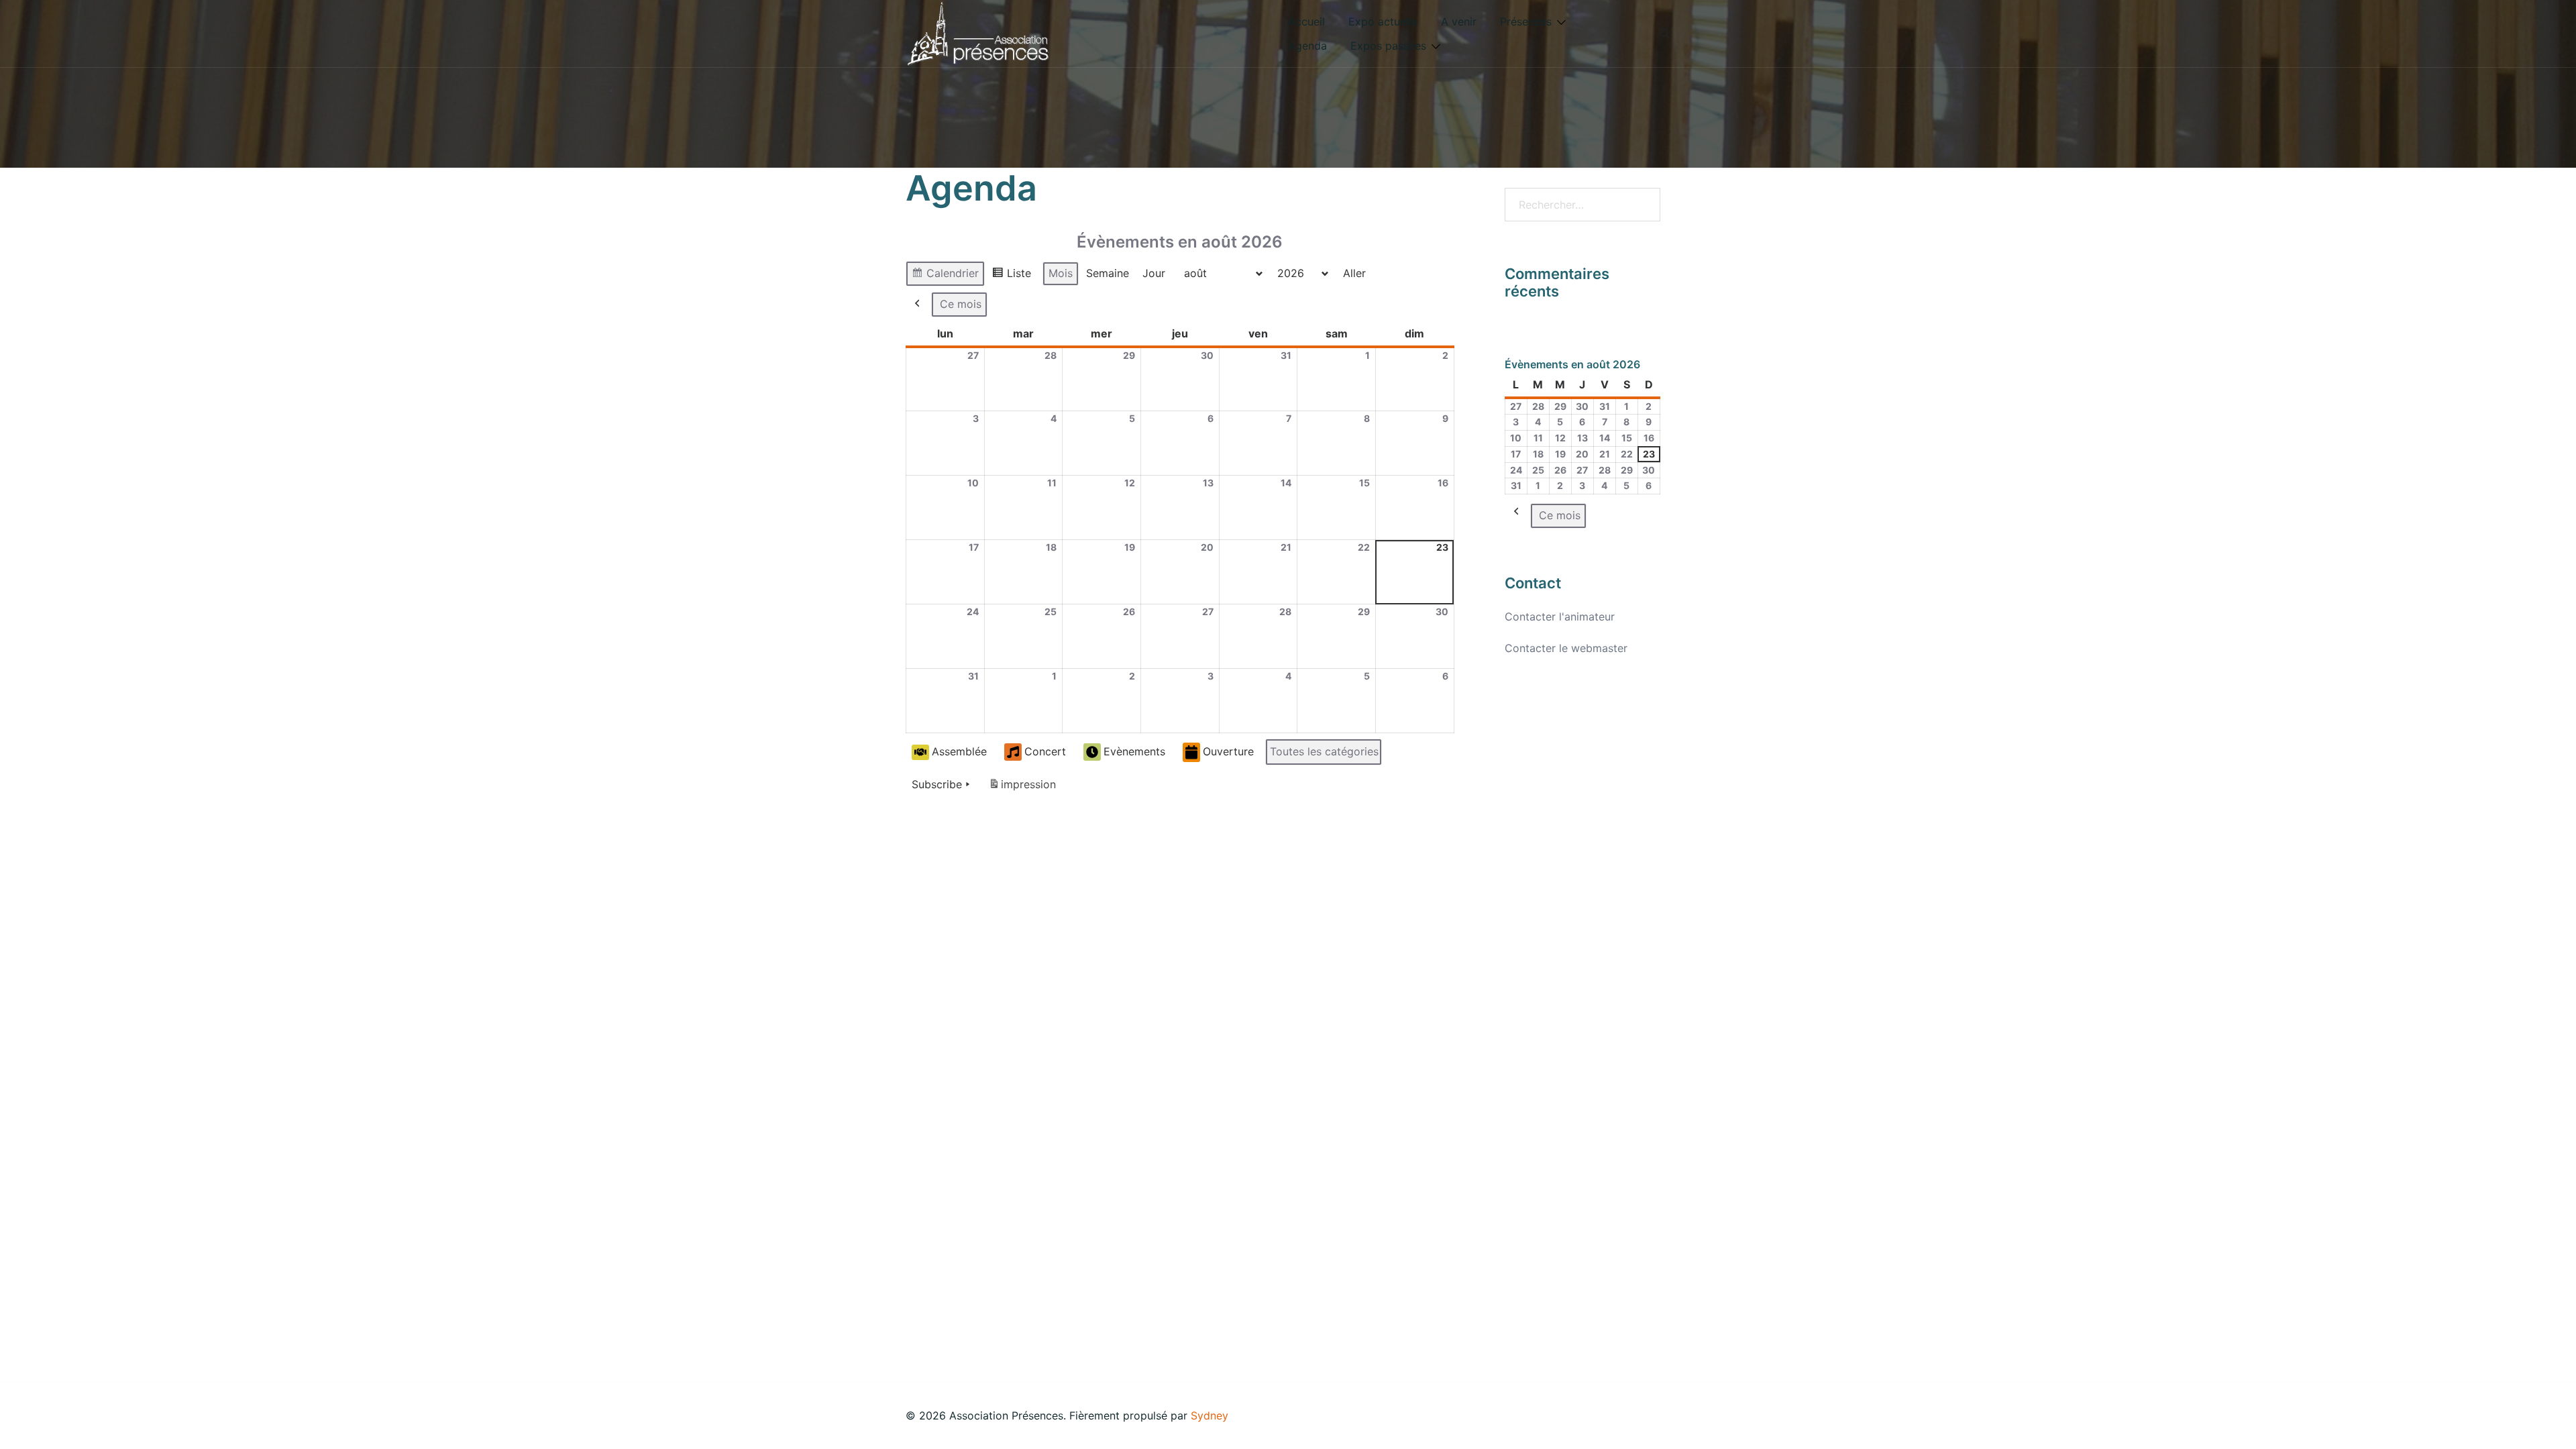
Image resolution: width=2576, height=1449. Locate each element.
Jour (1154, 273)
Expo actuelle (1383, 21)
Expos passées (1388, 46)
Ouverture (1228, 751)
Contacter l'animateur (1560, 616)
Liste (1011, 276)
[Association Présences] (978, 32)
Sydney (1210, 1415)
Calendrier (945, 276)
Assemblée (959, 751)
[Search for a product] (1665, 34)
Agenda (1307, 46)
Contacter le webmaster (1566, 648)
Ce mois (961, 304)
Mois (1061, 273)
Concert (1045, 751)
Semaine (1108, 273)
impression (1022, 788)
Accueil (1306, 21)
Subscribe (937, 784)
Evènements (1134, 751)
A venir (1459, 21)
